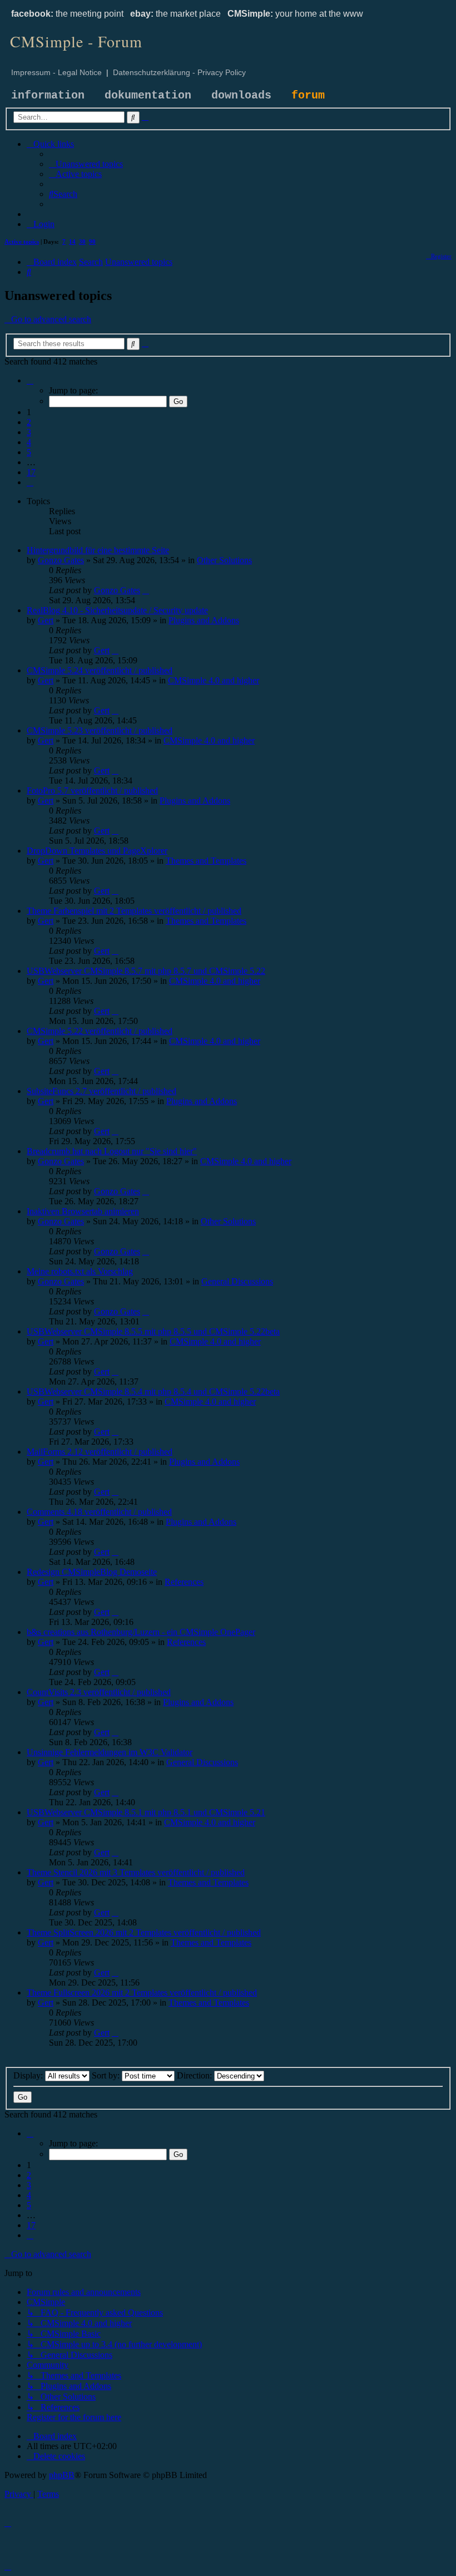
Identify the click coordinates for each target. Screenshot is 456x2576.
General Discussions (237, 1281)
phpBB (62, 2475)
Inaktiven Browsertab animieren (83, 1211)
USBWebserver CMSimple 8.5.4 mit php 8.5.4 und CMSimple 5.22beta (153, 1392)
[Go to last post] (146, 590)
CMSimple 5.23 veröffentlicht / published (100, 730)
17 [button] (31, 472)
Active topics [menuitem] (22, 242)
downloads (241, 95)
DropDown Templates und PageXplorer (97, 851)
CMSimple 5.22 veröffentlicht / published (100, 1031)
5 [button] (29, 452)
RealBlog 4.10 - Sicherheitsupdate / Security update (117, 610)
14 (72, 242)
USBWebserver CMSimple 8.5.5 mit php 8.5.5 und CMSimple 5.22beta (153, 1331)
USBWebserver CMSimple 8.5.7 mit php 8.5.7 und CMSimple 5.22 (146, 971)
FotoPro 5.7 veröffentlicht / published (92, 790)
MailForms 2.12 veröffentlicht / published (100, 1452)
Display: (29, 2075)
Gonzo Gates (61, 560)
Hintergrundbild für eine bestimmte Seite (98, 550)
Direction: (195, 2075)
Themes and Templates (206, 861)
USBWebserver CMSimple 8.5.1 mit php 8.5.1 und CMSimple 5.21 (146, 1812)
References (184, 1582)
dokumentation (148, 95)
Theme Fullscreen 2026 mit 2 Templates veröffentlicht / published (142, 1993)
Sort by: (107, 2075)
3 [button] (29, 432)
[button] (30, 380)
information (48, 95)
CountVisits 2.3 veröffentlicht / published (99, 1692)
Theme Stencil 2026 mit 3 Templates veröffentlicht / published (136, 1872)
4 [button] (29, 442)
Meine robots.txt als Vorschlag (80, 1271)
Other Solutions (224, 560)
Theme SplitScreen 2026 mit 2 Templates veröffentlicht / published (144, 1932)
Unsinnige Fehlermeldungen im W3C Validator (110, 1752)
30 (82, 242)
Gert (46, 620)
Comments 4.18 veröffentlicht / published (99, 1512)
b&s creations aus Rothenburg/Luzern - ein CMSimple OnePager (141, 1632)
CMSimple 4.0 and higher (214, 680)
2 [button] (29, 422)
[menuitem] (86, 164)
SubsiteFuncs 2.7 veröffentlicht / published (101, 1091)
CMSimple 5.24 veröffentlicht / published (100, 670)
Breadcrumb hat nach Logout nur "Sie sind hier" (112, 1151)
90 (92, 242)
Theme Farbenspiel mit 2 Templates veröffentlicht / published (134, 911)
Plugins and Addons (204, 620)
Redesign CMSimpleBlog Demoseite (92, 1572)
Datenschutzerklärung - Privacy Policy (179, 72)
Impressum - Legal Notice (56, 72)
